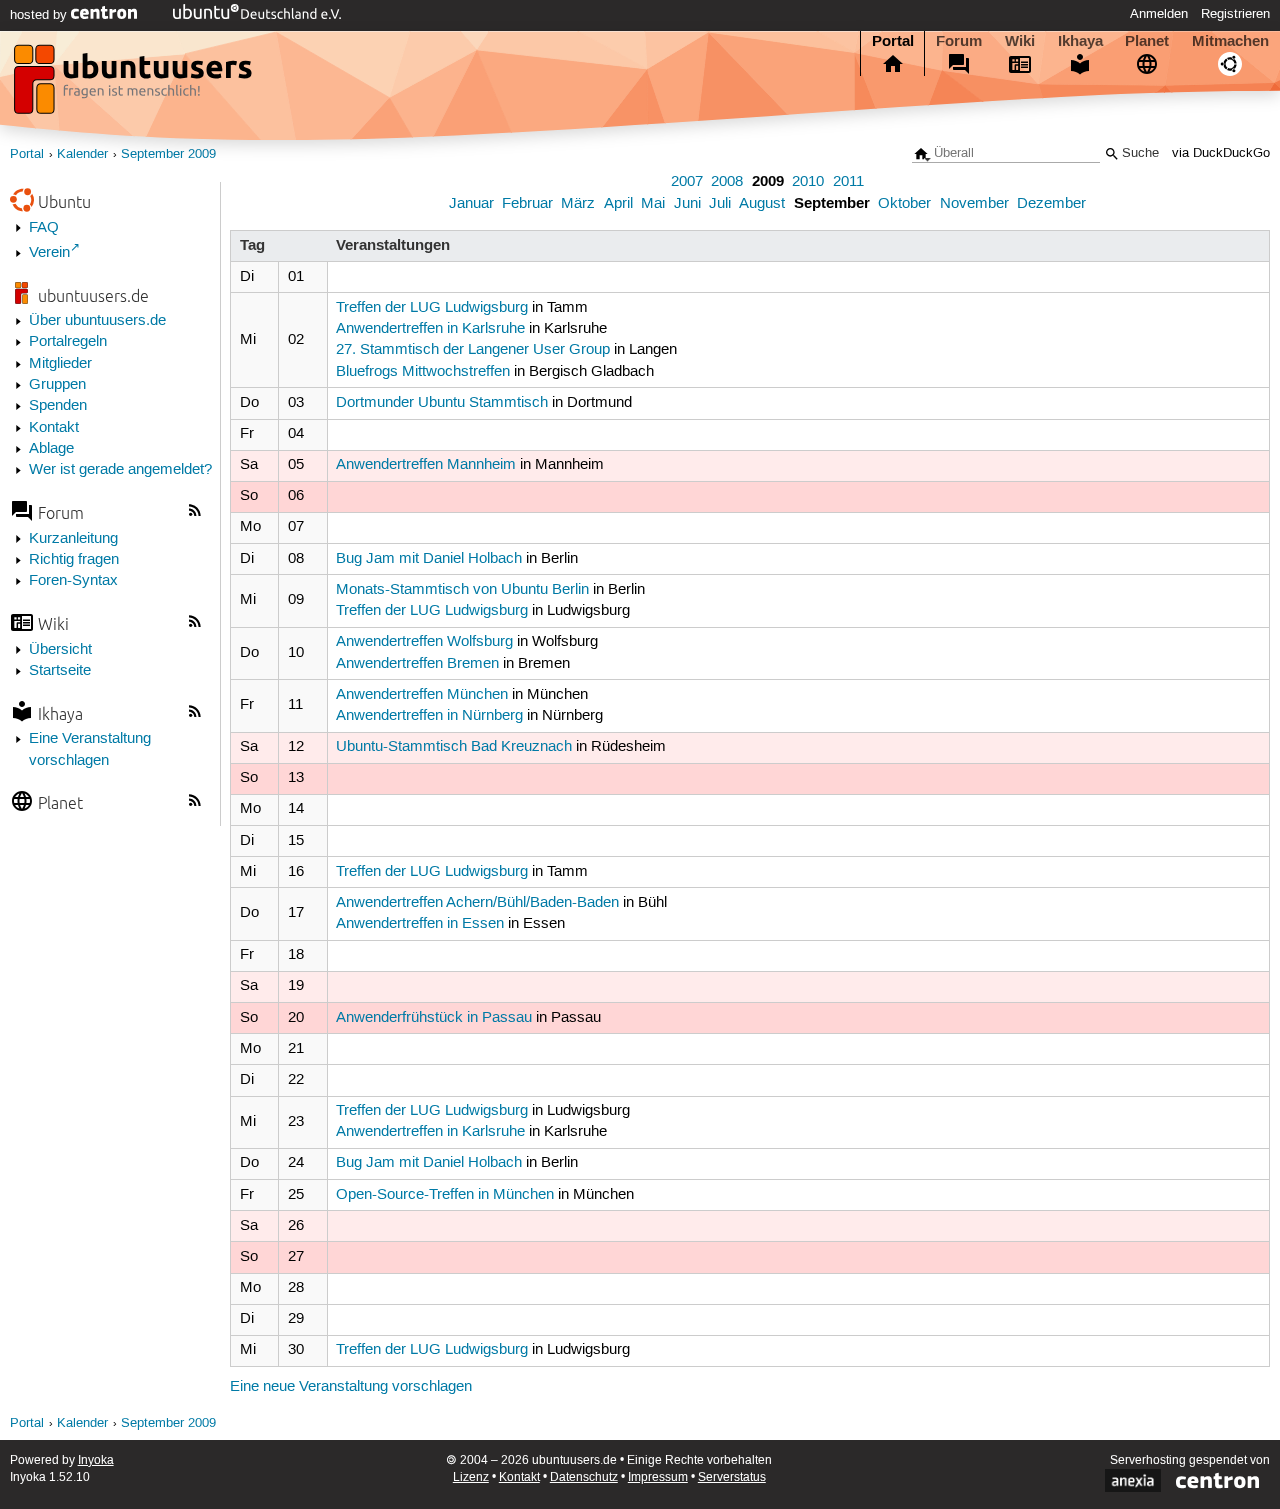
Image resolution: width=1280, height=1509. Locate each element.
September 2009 (168, 154)
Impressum (658, 1477)
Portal (893, 41)
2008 (727, 182)
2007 (687, 182)
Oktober (904, 204)
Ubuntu (64, 201)
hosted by (40, 15)
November (974, 204)
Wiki (1020, 41)
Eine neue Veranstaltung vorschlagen (351, 1387)
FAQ (44, 228)
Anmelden (1159, 14)
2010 (808, 182)
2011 (848, 182)
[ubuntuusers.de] (135, 85)
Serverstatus (732, 1477)
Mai (653, 204)
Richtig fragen (74, 560)
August (762, 204)
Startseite (60, 671)
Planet (1147, 41)
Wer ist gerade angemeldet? (120, 470)
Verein (49, 253)
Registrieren (1235, 14)
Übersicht (60, 650)
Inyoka (96, 1460)
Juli (720, 204)
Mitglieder (60, 364)
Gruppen (57, 385)
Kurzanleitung (73, 539)
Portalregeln (68, 342)
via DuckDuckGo (1221, 153)
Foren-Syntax (73, 581)
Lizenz (471, 1477)
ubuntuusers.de (93, 295)
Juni (687, 204)
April (618, 204)
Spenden (58, 406)
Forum (959, 41)
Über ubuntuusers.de (97, 321)
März (578, 204)
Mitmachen (1230, 41)
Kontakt (54, 428)
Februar (527, 204)
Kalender (82, 154)
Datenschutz (584, 1477)
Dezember (1051, 204)
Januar (471, 204)
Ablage (51, 449)
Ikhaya (1080, 41)
